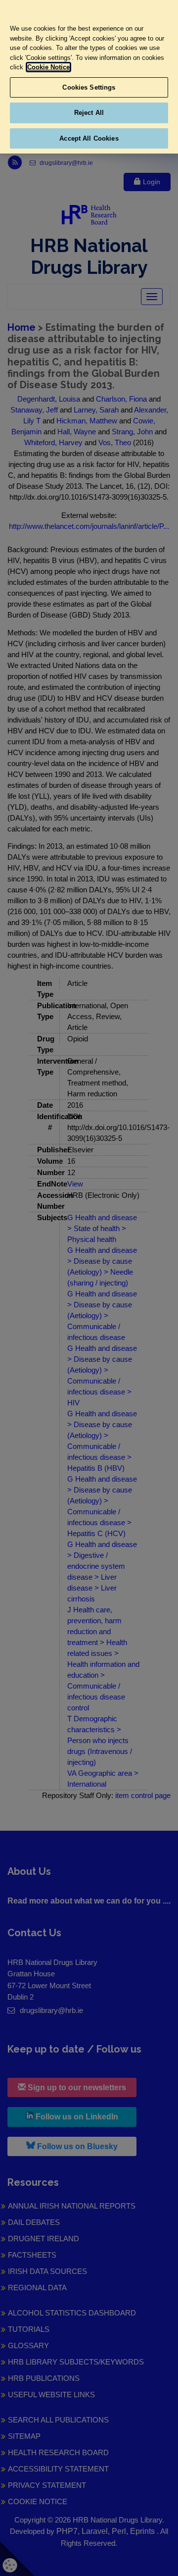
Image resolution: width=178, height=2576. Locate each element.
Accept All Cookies (89, 138)
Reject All (89, 113)
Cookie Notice (48, 67)
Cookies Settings (89, 87)
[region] (89, 77)
